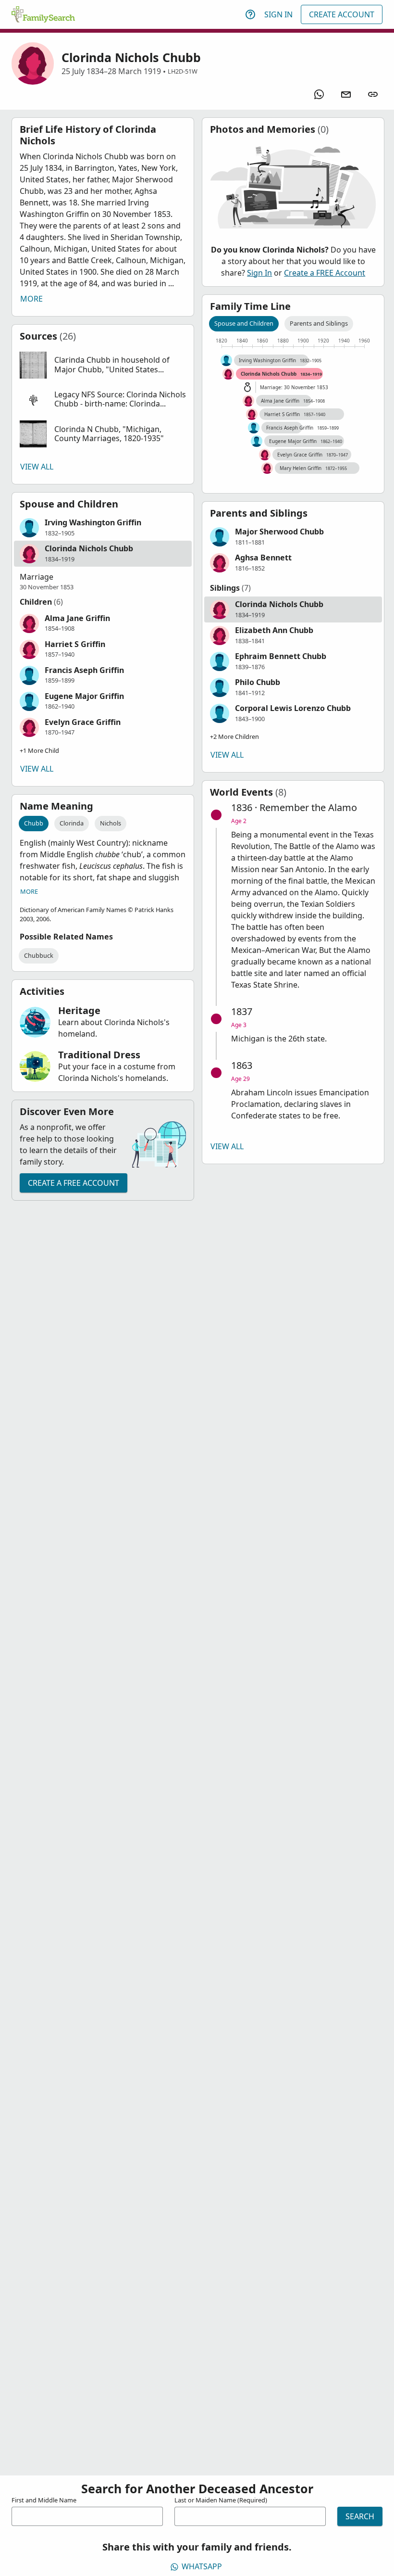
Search (360, 2516)
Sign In (278, 14)
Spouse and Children (244, 323)
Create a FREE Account (74, 1183)
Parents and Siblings (319, 323)
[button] (103, 365)
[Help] (250, 14)
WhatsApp (202, 2566)
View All (37, 467)
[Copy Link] (373, 94)
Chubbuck (39, 955)
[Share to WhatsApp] (319, 94)
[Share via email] (346, 94)
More (31, 299)
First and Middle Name (44, 2500)
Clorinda (72, 823)
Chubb (34, 823)
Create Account (342, 14)
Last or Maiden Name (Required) (221, 2500)
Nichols (111, 823)
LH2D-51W (183, 71)
